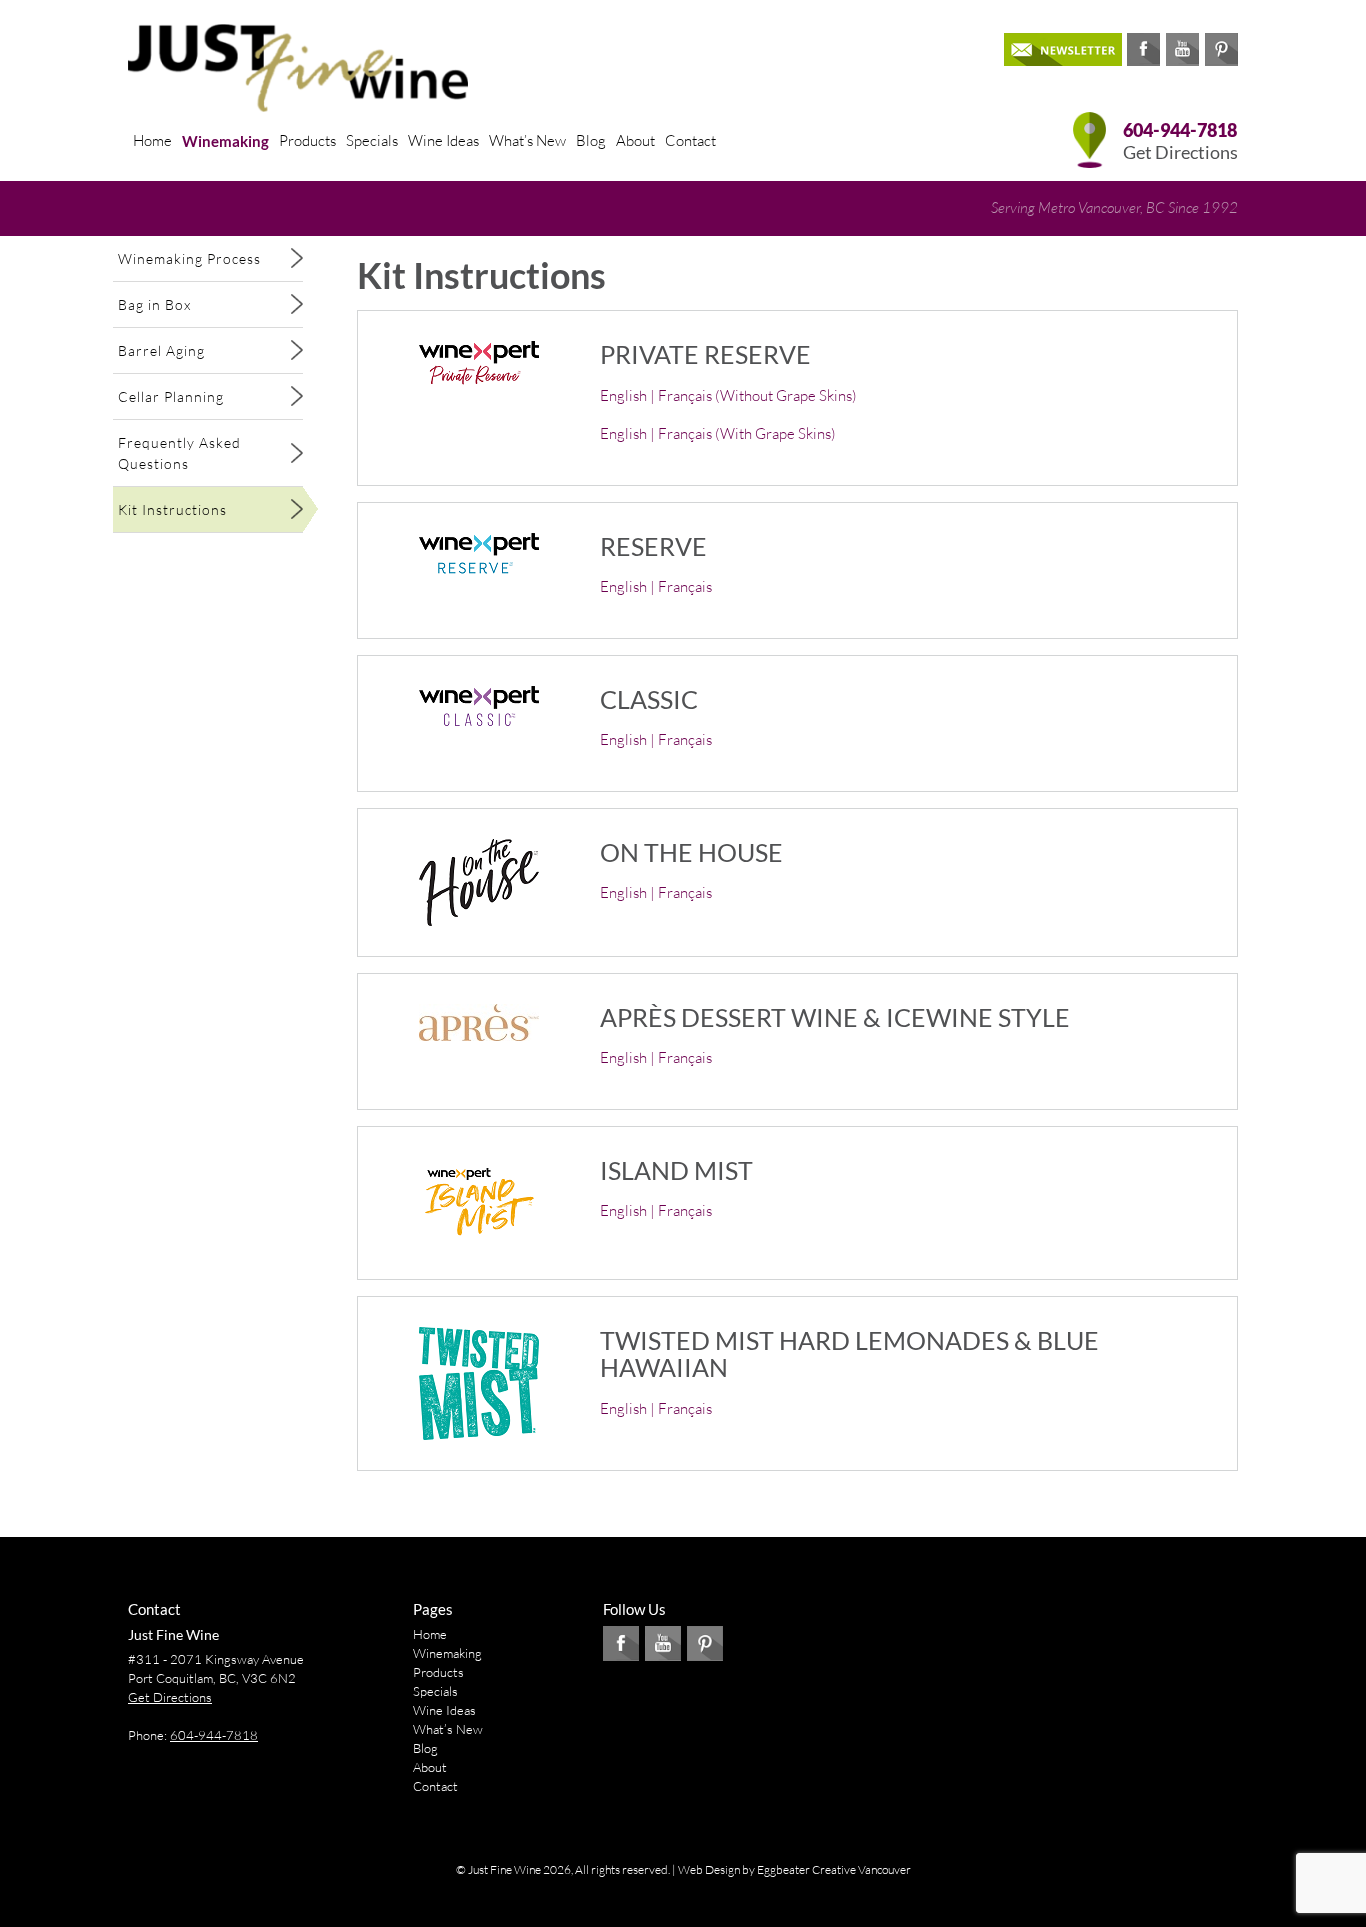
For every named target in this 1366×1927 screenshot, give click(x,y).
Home (152, 140)
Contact (690, 140)
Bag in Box (154, 304)
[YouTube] (1182, 49)
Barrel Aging (161, 350)
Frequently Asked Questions (179, 453)
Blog (591, 140)
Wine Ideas (443, 140)
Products (307, 140)
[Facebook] (1143, 49)
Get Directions (1180, 152)
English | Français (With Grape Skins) (718, 433)
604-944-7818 (1180, 130)
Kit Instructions (172, 509)
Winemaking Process (189, 258)
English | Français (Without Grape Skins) (728, 395)
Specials (372, 140)
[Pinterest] (1221, 49)
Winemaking (225, 141)
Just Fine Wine (173, 1634)
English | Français (656, 586)
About (635, 140)
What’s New (527, 140)
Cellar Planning (171, 396)
